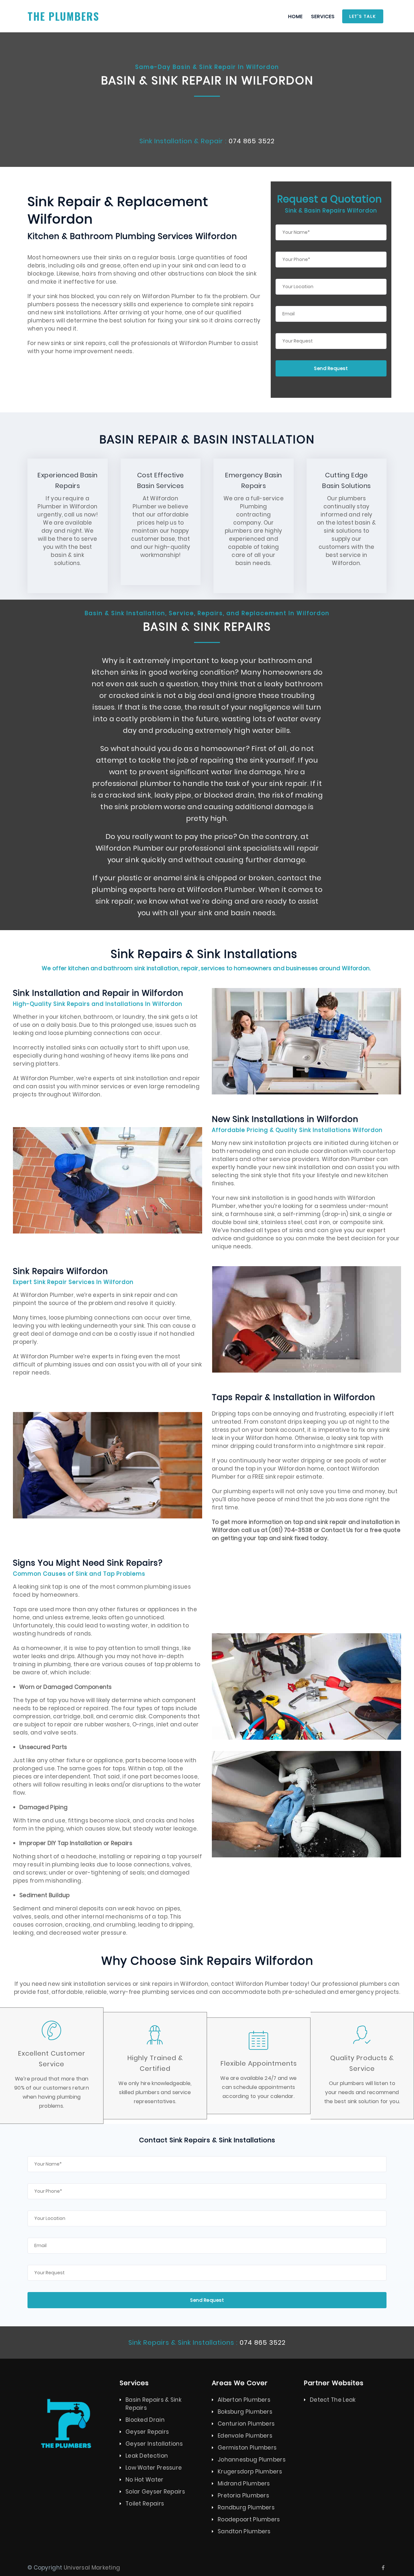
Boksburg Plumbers (245, 2412)
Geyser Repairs (147, 2432)
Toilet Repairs (145, 2504)
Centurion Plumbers (246, 2424)
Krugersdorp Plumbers (250, 2472)
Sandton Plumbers (244, 2531)
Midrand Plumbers (244, 2484)
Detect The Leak (333, 2400)
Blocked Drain (145, 2420)
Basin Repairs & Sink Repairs (153, 2404)
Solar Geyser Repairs (155, 2492)
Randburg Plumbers (246, 2507)
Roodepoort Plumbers (249, 2519)
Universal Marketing (92, 2568)
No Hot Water (145, 2480)
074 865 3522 (252, 141)
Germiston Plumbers (247, 2448)
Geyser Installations (154, 2444)
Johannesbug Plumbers (252, 2460)
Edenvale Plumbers (245, 2436)
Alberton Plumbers (244, 2400)
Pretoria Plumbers (243, 2495)
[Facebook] (383, 2568)
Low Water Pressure (154, 2468)
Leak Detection (147, 2456)
